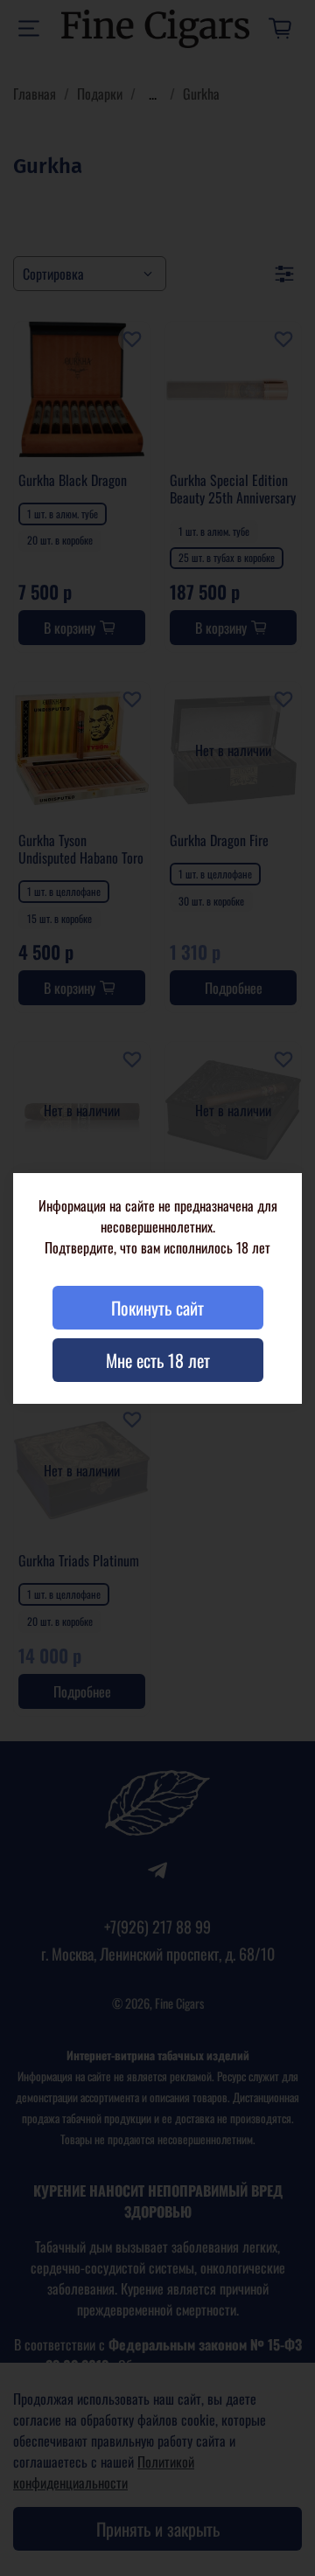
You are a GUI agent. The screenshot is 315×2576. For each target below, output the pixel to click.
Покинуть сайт (157, 1308)
